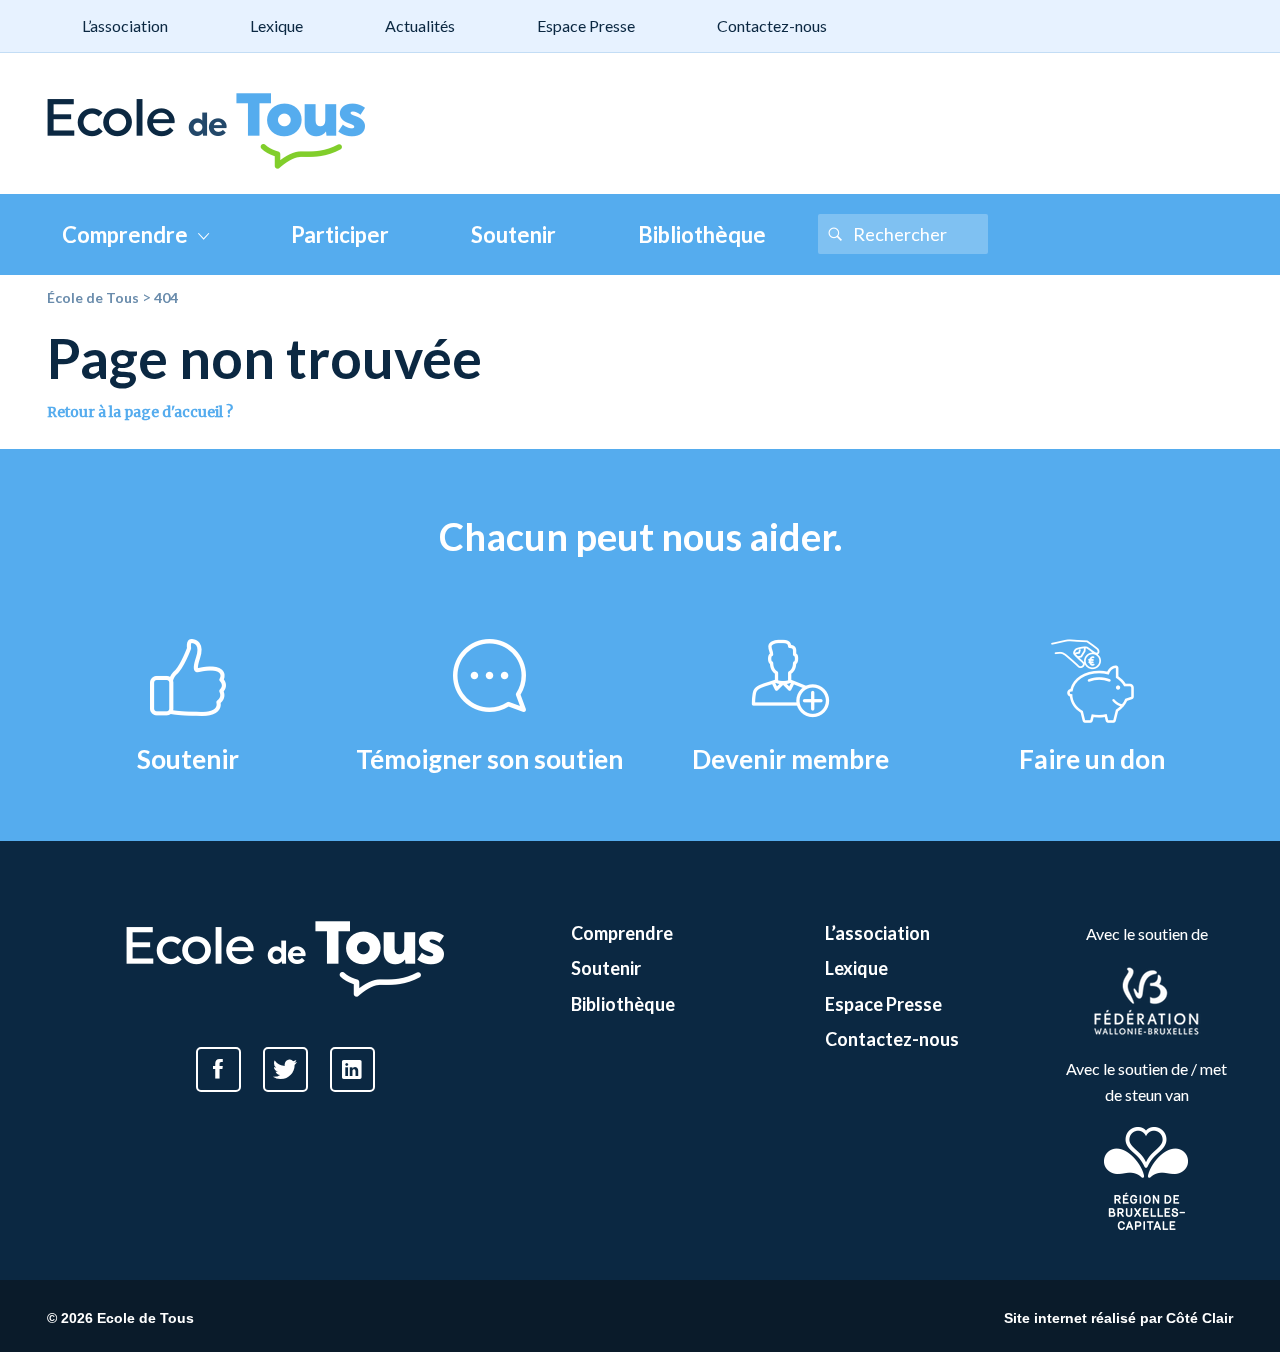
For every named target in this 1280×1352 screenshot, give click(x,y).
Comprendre (125, 234)
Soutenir (513, 234)
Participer (340, 234)
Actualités (420, 25)
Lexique (276, 25)
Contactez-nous (772, 25)
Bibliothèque (702, 234)
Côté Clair (1199, 1318)
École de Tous (93, 297)
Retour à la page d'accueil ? (140, 412)
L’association (125, 25)
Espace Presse (586, 25)
